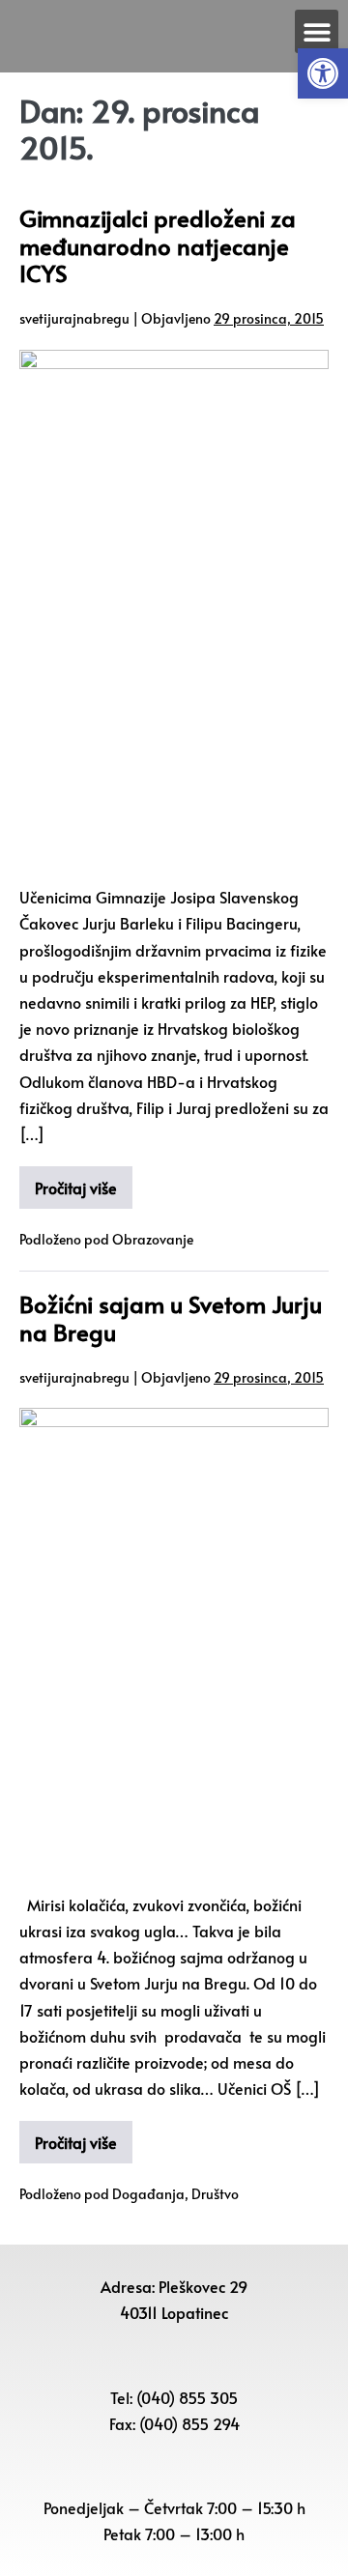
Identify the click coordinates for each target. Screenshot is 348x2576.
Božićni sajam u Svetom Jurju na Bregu (171, 1318)
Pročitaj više (76, 1188)
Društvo (215, 2194)
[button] (323, 73)
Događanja (148, 2194)
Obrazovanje (153, 1239)
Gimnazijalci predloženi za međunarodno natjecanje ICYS (158, 246)
